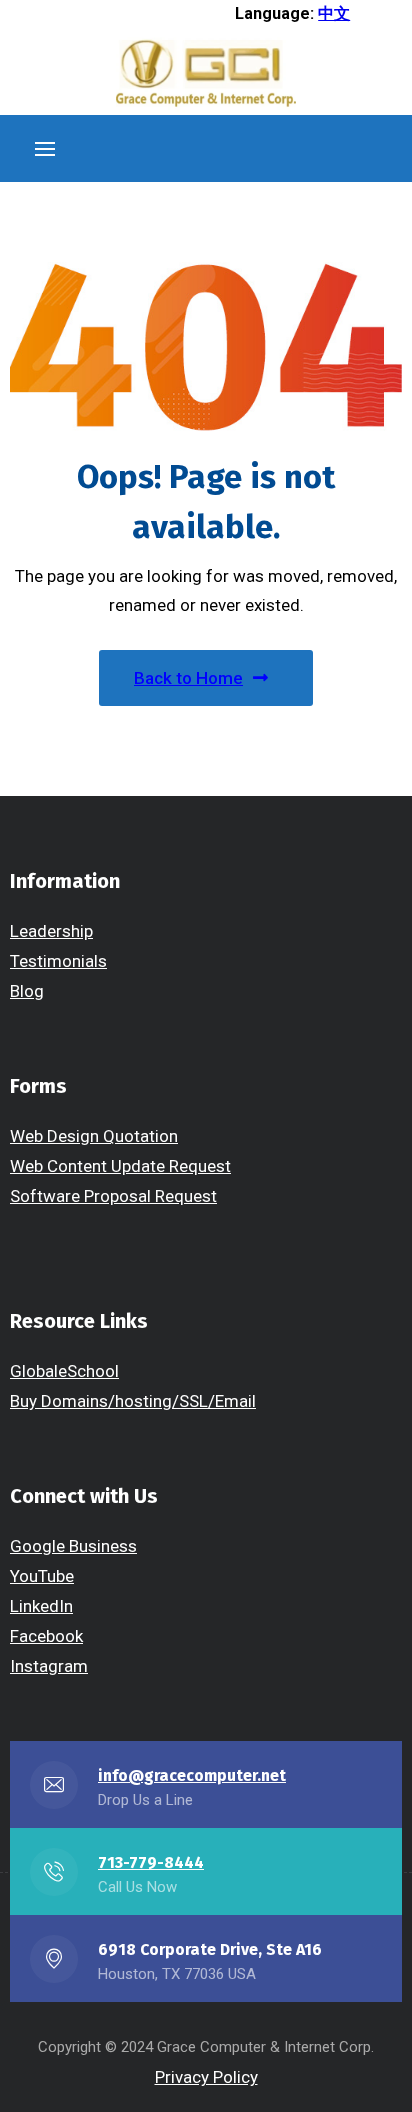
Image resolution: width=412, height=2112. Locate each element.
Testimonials (58, 961)
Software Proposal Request (113, 1196)
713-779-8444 (151, 1862)
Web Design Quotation (94, 1136)
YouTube (42, 1576)
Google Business (73, 1546)
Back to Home (188, 678)
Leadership (51, 931)
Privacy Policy (206, 2077)
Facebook (46, 1636)
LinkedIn (41, 1606)
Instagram (49, 1666)
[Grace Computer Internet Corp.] (206, 75)
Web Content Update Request (120, 1166)
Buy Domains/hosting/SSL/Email (133, 1401)
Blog (27, 991)
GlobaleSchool (64, 1371)
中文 (334, 13)
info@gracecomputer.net (192, 1775)
